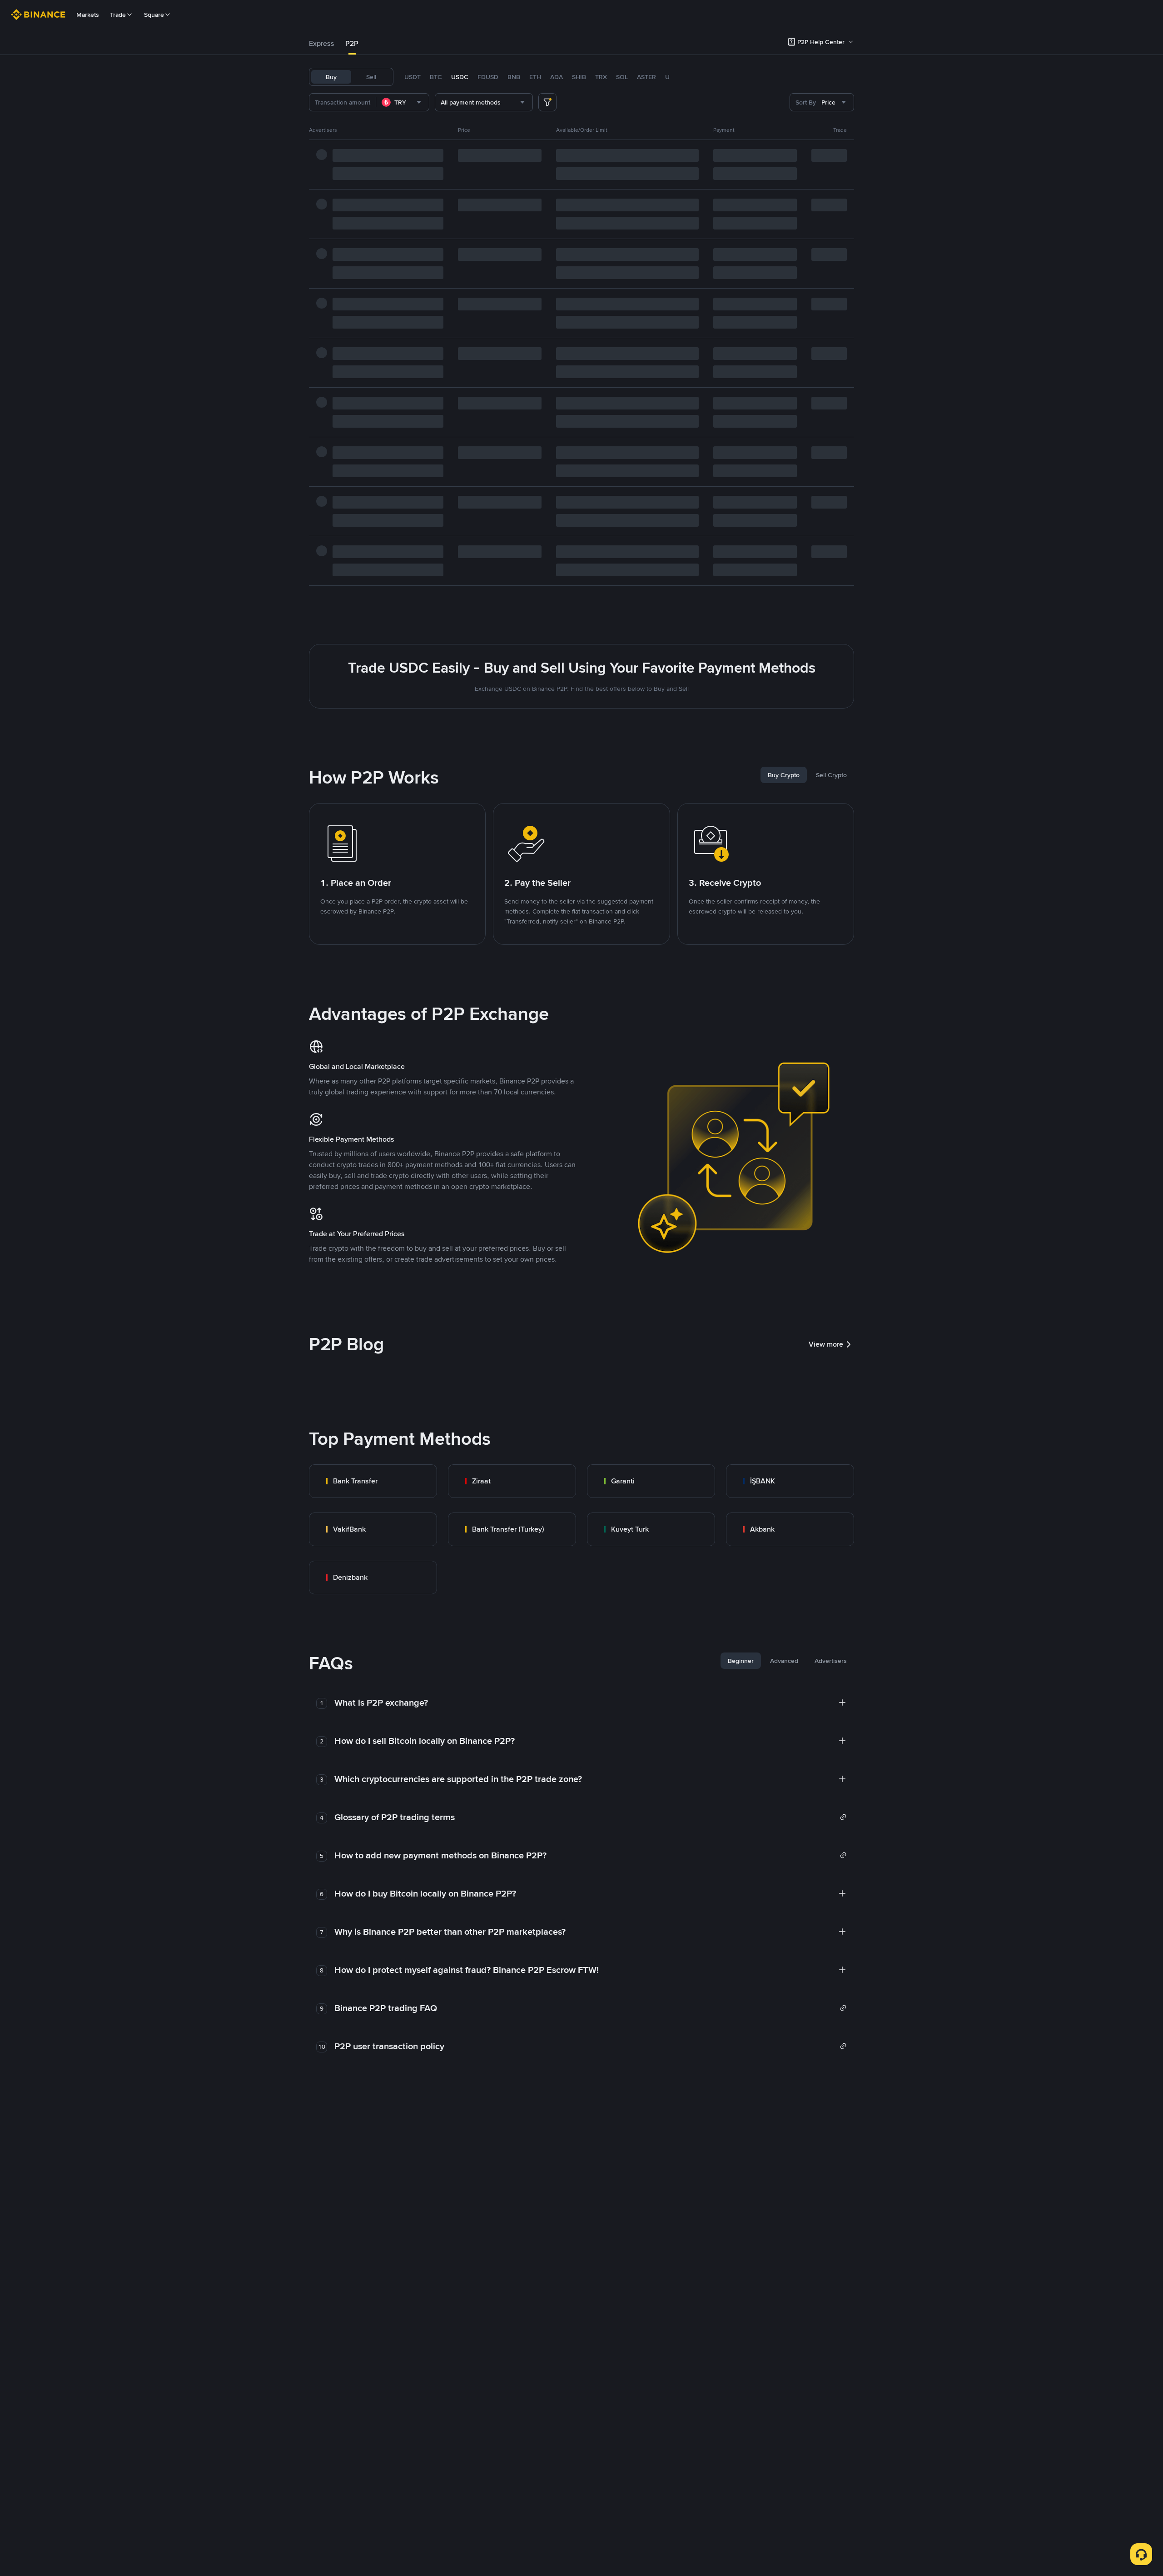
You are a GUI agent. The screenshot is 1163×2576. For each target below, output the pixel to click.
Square (154, 15)
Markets (88, 15)
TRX (601, 77)
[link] (373, 1481)
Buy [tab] (331, 77)
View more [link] (826, 1344)
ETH (535, 77)
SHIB (579, 77)
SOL (622, 77)
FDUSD (488, 77)
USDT (413, 77)
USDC (460, 77)
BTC (436, 77)
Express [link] (322, 43)
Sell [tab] (371, 77)
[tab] (322, 44)
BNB (514, 77)
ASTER (646, 77)
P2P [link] (352, 43)
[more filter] (547, 102)
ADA (557, 77)
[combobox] (403, 102)
